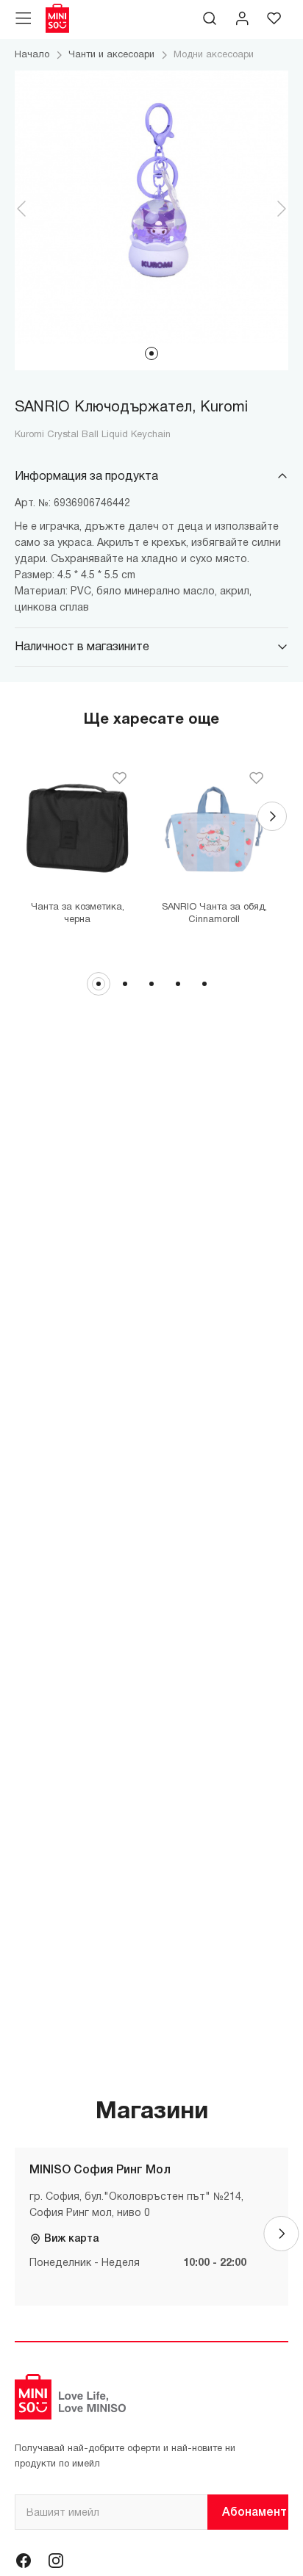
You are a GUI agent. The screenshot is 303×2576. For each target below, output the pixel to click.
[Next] (272, 816)
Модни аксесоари (214, 55)
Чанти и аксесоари (111, 55)
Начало (32, 55)
